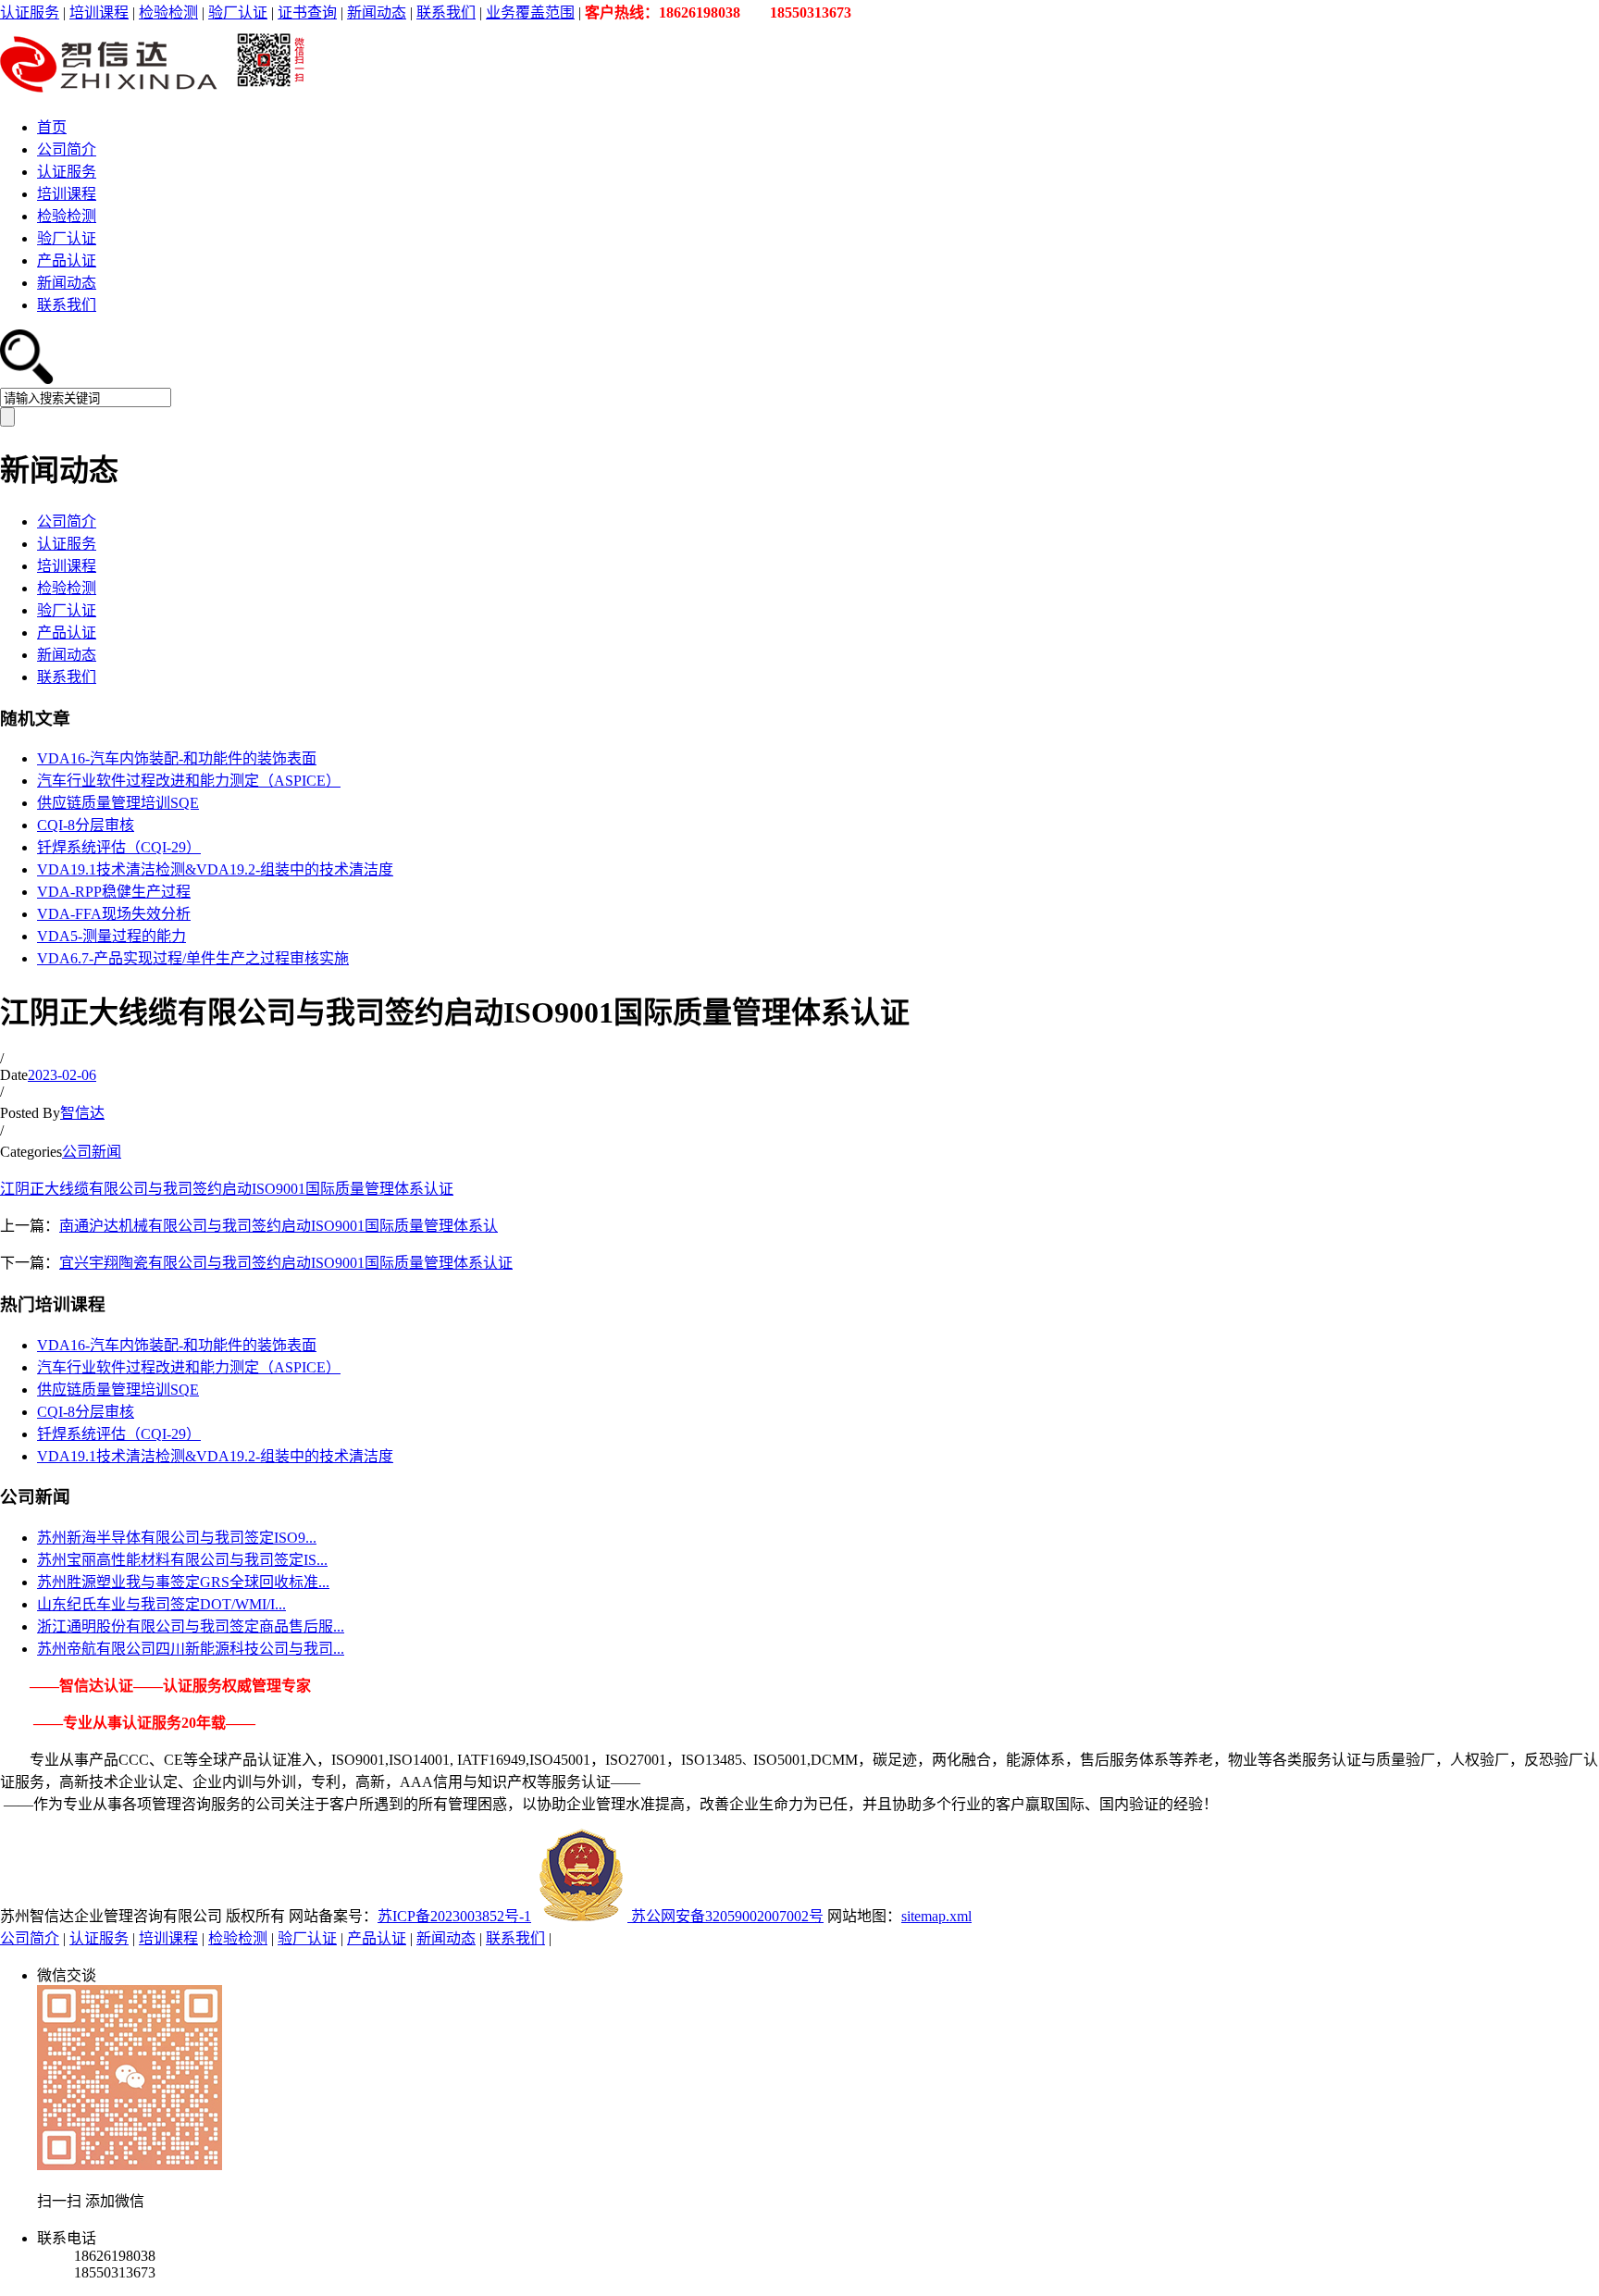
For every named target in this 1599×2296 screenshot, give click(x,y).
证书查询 (307, 12)
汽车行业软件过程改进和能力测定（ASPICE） (189, 781)
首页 (52, 127)
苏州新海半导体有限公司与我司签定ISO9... (177, 1538)
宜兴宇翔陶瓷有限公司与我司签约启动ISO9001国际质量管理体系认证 (286, 1263)
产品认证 (67, 261)
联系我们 (446, 12)
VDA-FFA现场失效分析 (114, 914)
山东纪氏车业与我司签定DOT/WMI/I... (161, 1604)
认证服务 (30, 12)
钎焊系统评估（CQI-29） (119, 847)
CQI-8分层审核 (86, 825)
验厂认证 (238, 12)
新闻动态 (377, 12)
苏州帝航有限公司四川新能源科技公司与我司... (191, 1649)
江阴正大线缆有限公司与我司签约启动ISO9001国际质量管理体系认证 (227, 1189)
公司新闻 (92, 1152)
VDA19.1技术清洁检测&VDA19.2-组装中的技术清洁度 (215, 869)
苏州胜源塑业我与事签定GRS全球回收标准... (183, 1582)
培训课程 (99, 12)
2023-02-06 (62, 1075)
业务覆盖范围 (530, 12)
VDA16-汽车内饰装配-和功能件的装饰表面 (177, 758)
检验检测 (168, 12)
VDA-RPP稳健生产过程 (114, 892)
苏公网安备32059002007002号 (725, 1916)
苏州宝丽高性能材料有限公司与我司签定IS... (182, 1560)
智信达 (82, 1113)
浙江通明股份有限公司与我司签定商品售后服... (191, 1626)
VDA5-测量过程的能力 (112, 936)
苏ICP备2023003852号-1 (454, 1916)
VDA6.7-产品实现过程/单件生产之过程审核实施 (193, 958)
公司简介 (67, 149)
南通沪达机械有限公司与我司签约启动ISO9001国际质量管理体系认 (279, 1226)
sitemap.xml (936, 1916)
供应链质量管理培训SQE (118, 803)
